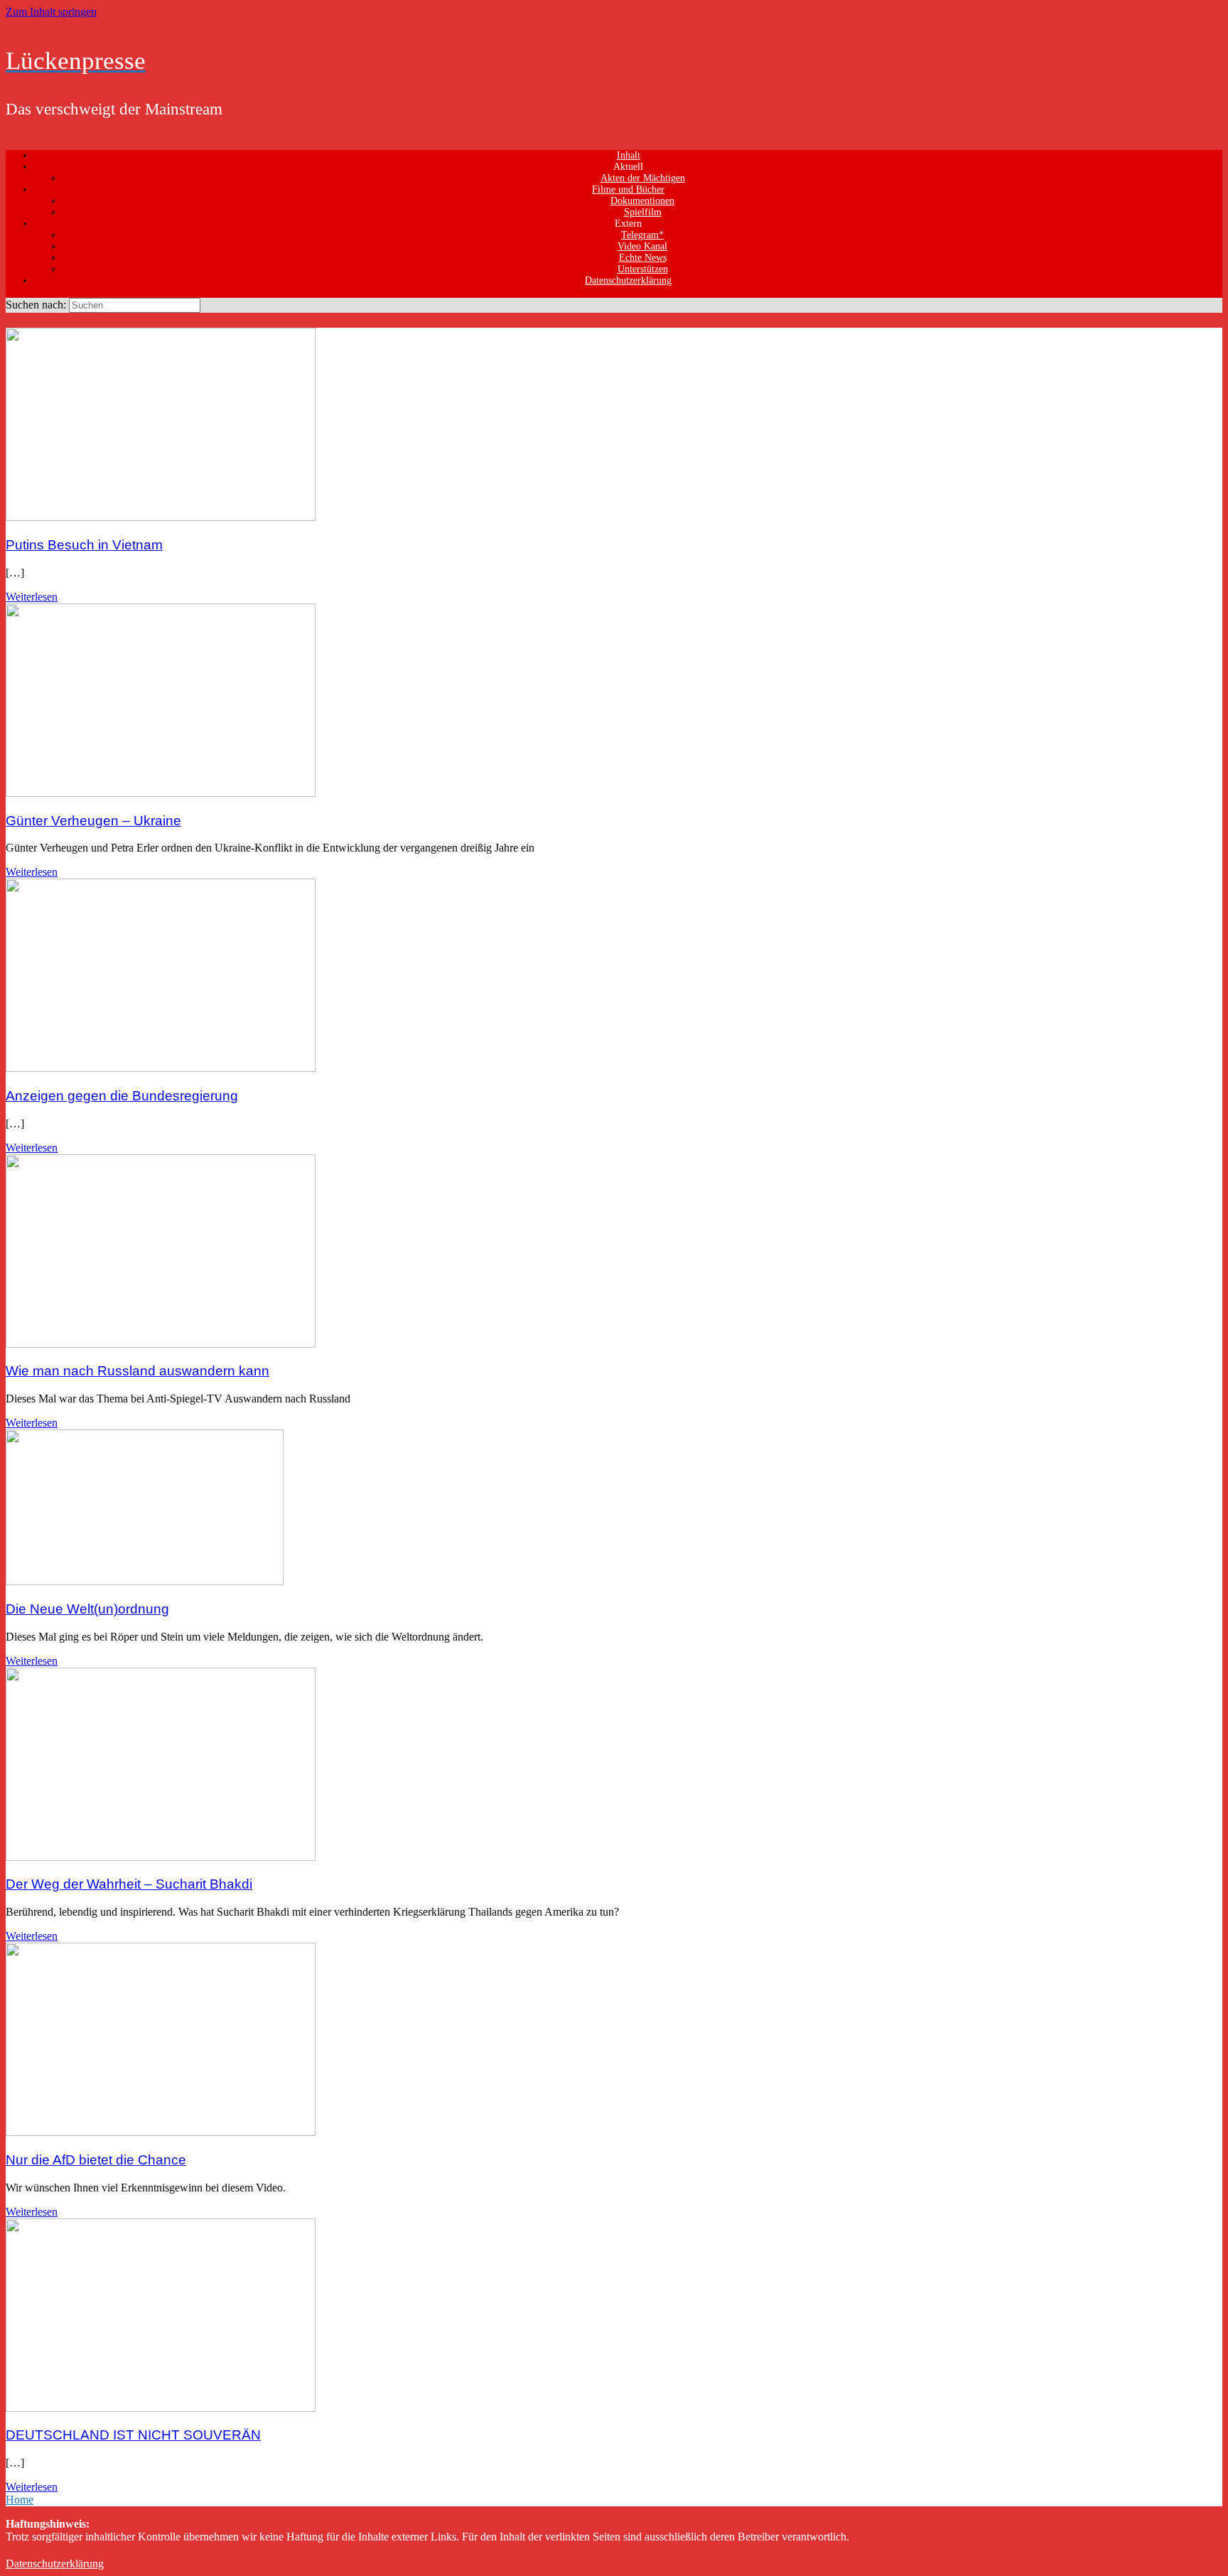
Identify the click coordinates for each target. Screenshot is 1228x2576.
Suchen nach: (36, 305)
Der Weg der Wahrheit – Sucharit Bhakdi (129, 1884)
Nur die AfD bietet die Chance (96, 2160)
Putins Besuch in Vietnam (84, 545)
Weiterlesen (32, 597)
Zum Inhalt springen (51, 12)
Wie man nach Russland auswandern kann (138, 1371)
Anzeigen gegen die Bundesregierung (122, 1096)
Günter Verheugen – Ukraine (93, 821)
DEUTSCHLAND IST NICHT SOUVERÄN (133, 2435)
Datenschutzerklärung (628, 280)
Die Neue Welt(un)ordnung (87, 1609)
